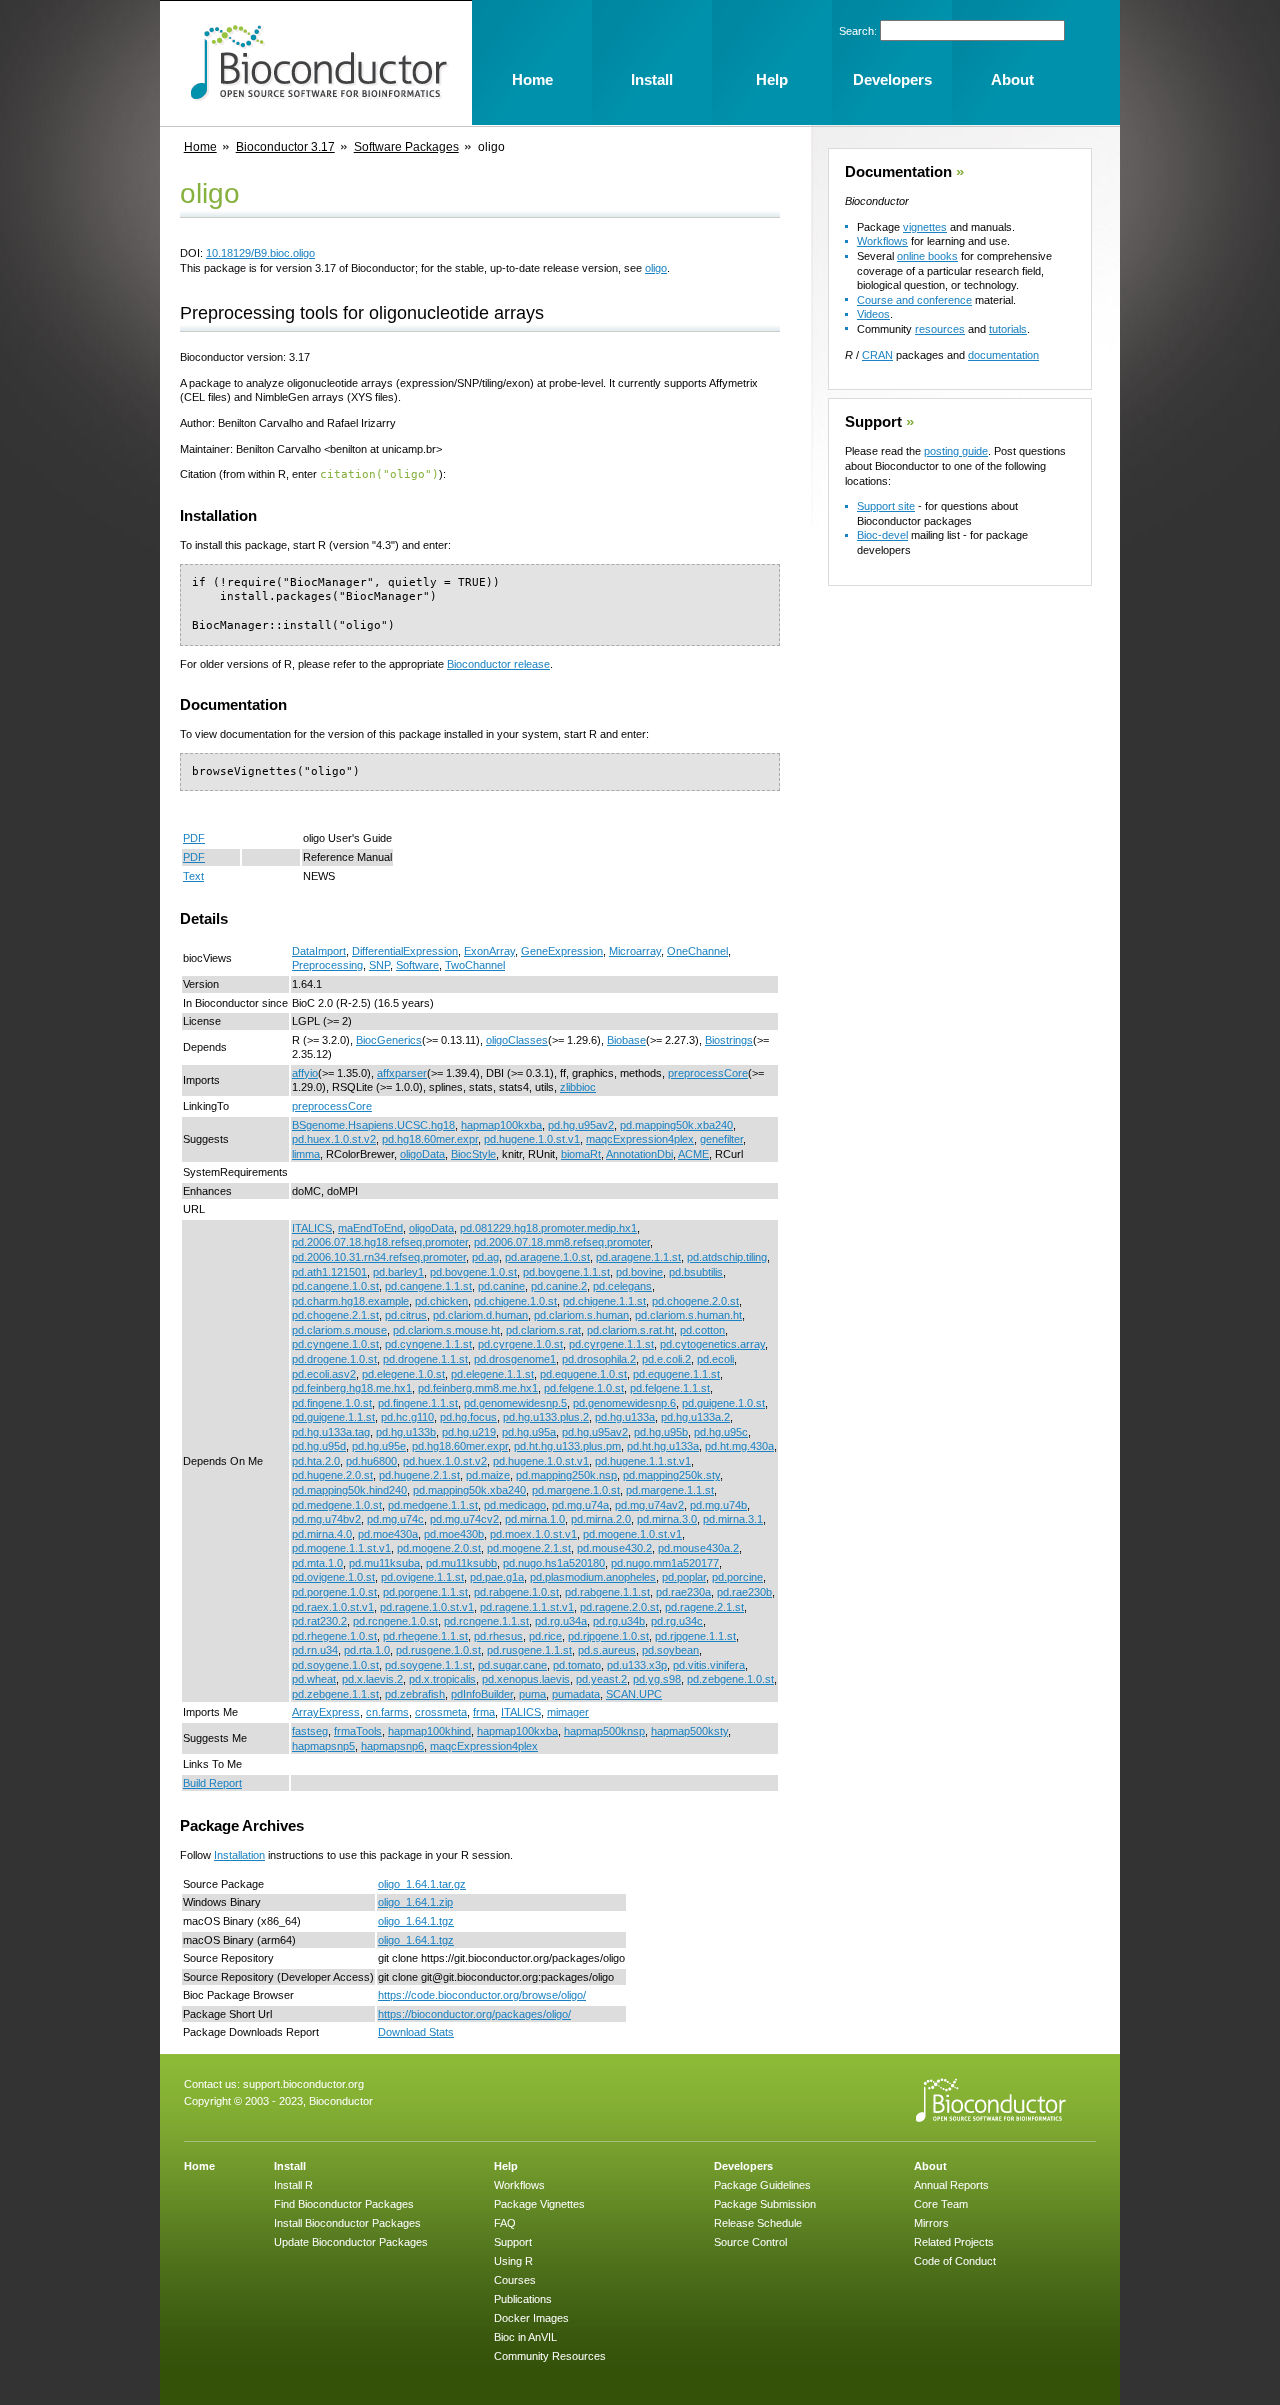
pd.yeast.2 (601, 1679)
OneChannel (697, 951)
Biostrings (729, 1040)
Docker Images (531, 2318)
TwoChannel (475, 965)
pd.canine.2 (559, 1286)
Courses (515, 2280)
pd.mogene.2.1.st (529, 1548)
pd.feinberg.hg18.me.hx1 (352, 1388)
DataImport (319, 951)
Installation (239, 1855)
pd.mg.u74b (718, 1505)
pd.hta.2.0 (316, 1461)
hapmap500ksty (689, 1731)
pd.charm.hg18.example (350, 1301)
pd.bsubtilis (696, 1272)
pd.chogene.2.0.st (695, 1301)
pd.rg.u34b (619, 1621)
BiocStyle (473, 1154)
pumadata (576, 1694)
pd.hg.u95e (379, 1446)
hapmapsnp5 (323, 1746)
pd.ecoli (715, 1359)
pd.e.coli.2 (666, 1359)
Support (873, 422)
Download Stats (416, 2032)
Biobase (626, 1040)
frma (484, 1712)
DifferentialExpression (405, 951)
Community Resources (550, 2356)
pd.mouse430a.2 (698, 1548)
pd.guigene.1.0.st (723, 1403)
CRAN (877, 355)
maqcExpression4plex (640, 1139)
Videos (873, 314)
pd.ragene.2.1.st (704, 1607)
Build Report (212, 1783)
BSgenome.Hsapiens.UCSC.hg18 (373, 1125)
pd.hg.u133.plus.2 (546, 1417)
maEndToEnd (370, 1228)
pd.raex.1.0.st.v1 (333, 1607)
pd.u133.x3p (637, 1665)
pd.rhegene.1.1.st (425, 1636)
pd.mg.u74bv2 (326, 1519)
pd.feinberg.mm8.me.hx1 (478, 1388)
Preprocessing (327, 965)
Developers (743, 2166)
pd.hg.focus (468, 1417)
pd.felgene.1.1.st (670, 1388)
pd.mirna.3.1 (733, 1519)
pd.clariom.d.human (480, 1315)
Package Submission (765, 2204)
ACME (693, 1154)
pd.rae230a (683, 1592)
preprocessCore (708, 1073)
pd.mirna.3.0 (667, 1519)
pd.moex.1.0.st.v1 (533, 1534)
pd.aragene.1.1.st (638, 1257)
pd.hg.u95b (661, 1432)
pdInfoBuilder (482, 1694)
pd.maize (488, 1475)
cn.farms (387, 1712)
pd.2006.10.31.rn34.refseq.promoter (379, 1257)
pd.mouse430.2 (614, 1548)
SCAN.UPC (634, 1694)
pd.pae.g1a (497, 1577)
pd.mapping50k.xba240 (676, 1125)
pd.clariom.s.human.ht (688, 1315)
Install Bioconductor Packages (347, 2223)
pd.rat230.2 (319, 1621)
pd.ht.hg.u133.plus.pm (567, 1446)
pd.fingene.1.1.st (418, 1403)
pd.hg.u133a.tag (331, 1432)
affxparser (402, 1073)
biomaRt (581, 1154)
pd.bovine (639, 1272)
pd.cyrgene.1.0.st (520, 1344)
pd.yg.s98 (657, 1679)
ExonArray (489, 951)
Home (200, 147)
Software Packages (406, 147)
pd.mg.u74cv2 (464, 1519)
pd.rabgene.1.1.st (607, 1592)
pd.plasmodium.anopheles (593, 1577)
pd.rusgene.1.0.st (438, 1650)
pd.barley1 (398, 1272)
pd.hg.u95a (529, 1432)
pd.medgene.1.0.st (337, 1505)
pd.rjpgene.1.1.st (695, 1636)
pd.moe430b (454, 1534)
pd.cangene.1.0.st (335, 1286)
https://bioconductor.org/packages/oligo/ (474, 2014)
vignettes (925, 227)
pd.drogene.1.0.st (334, 1359)
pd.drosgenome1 (515, 1359)
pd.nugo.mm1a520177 (665, 1563)
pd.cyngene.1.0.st (335, 1344)
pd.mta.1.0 (317, 1563)
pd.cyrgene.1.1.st (611, 1344)
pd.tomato (577, 1665)
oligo (656, 268)
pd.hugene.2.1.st (419, 1475)
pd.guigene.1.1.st (333, 1417)
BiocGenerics (389, 1040)
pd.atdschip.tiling (727, 1257)
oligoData (422, 1154)
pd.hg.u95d (319, 1446)
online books (927, 256)
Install (290, 2166)
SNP (379, 965)
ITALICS (312, 1228)
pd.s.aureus (607, 1650)
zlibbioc (578, 1087)
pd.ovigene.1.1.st (422, 1577)
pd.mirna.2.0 (601, 1519)
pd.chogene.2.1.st (335, 1315)
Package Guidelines (762, 2185)
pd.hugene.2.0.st (332, 1475)
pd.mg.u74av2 (649, 1505)
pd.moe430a (388, 1534)
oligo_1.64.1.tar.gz (422, 1884)
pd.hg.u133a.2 (695, 1417)
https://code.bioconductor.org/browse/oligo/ (482, 1995)
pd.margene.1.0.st (576, 1490)
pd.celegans (622, 1286)
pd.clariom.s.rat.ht (630, 1330)
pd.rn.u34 (315, 1650)
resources (940, 329)
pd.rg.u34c (677, 1621)
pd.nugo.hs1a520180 (554, 1563)
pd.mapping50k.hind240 (349, 1490)
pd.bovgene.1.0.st (473, 1272)
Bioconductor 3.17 (285, 147)
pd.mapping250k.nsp (566, 1475)
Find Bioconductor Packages (344, 2204)
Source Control (750, 2242)
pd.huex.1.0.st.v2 (334, 1139)
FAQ (505, 2223)
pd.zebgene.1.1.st (335, 1694)
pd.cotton (702, 1330)
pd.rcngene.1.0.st (395, 1621)
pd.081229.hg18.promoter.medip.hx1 (548, 1228)
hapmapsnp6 (392, 1746)
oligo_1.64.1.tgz (416, 1921)
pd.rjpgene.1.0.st (608, 1636)
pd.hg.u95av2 (581, 1125)
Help (506, 2166)
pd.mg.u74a (580, 1505)
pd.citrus (406, 1315)
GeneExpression (562, 951)
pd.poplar (684, 1577)
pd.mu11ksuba (384, 1563)
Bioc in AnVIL (525, 2337)
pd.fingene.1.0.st (332, 1403)
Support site (886, 506)
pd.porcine (737, 1577)
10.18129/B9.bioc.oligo (260, 253)
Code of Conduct (955, 2261)
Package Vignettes (539, 2204)
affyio (305, 1073)
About (930, 2166)
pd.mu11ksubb (461, 1563)
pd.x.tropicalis (442, 1679)
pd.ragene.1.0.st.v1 (427, 1607)
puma (532, 1694)
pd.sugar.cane (512, 1665)
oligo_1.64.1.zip (415, 1902)
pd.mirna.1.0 (535, 1519)
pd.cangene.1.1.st (428, 1286)
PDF (194, 838)
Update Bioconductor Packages (351, 2242)
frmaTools (358, 1731)
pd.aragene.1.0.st (547, 1257)
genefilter (721, 1139)
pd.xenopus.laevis (526, 1679)
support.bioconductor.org (303, 2084)
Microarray (635, 951)
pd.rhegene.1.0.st (334, 1636)
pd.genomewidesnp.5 (515, 1403)
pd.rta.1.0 (367, 1650)
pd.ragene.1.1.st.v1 (527, 1607)
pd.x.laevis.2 (372, 1679)
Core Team (941, 2204)
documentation (1003, 355)
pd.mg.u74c (395, 1519)
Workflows (882, 241)
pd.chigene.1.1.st (604, 1301)
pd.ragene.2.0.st (619, 1607)
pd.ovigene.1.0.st (333, 1577)
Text (193, 876)
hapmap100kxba (501, 1125)
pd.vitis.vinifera (709, 1665)
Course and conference (914, 300)
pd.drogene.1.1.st (425, 1359)
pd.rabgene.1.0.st (516, 1592)
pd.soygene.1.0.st (335, 1665)
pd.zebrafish (415, 1694)
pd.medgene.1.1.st (433, 1505)
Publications (523, 2299)
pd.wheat (314, 1679)
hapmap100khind (429, 1731)
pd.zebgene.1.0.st (730, 1679)
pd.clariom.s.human (581, 1315)
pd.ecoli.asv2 (324, 1374)
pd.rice (545, 1636)
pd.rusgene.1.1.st (529, 1650)
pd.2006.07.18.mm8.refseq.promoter (562, 1242)
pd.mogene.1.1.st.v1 (341, 1548)
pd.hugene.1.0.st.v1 (532, 1139)
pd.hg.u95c (721, 1432)
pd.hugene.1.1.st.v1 (643, 1461)
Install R (293, 2185)
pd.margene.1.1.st (670, 1490)
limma (306, 1154)
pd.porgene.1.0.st (334, 1592)
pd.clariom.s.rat (543, 1330)
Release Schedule (758, 2223)
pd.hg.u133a (625, 1417)
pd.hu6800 (371, 1461)
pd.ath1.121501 (329, 1272)
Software (417, 965)
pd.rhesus (498, 1636)
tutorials (1008, 329)
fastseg (310, 1731)
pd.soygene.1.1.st (428, 1665)
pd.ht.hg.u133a (663, 1446)
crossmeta (441, 1712)
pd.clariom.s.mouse (339, 1330)
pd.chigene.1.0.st (515, 1301)
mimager (568, 1712)
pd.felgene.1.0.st (584, 1388)
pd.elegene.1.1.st (492, 1374)
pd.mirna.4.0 (322, 1534)
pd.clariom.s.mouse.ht (446, 1330)
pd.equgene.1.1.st (676, 1374)
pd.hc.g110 (407, 1417)
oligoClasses (517, 1040)
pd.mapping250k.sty (671, 1475)
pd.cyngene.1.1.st (428, 1344)
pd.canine (501, 1286)
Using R (513, 2261)
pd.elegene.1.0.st (403, 1374)
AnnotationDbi (639, 1154)
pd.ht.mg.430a (739, 1446)
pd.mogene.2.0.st (439, 1548)
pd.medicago (515, 1505)
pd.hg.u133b (406, 1432)
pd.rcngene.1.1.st (486, 1621)
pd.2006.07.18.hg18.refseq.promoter (380, 1242)
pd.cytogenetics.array (712, 1344)
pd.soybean (670, 1650)
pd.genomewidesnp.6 (624, 1403)
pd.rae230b (744, 1592)
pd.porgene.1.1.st (425, 1592)
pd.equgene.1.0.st (583, 1374)
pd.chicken (441, 1301)
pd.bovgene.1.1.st (566, 1272)
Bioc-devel (882, 535)
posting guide (956, 451)
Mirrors (931, 2223)
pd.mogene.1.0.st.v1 (632, 1534)
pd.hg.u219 (469, 1432)
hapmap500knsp (604, 1731)
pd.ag (485, 1257)
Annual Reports (951, 2185)
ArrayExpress (326, 1712)
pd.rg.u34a (561, 1621)
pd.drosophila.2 (599, 1359)
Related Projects (954, 2242)
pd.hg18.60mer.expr (430, 1139)
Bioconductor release (498, 664)
